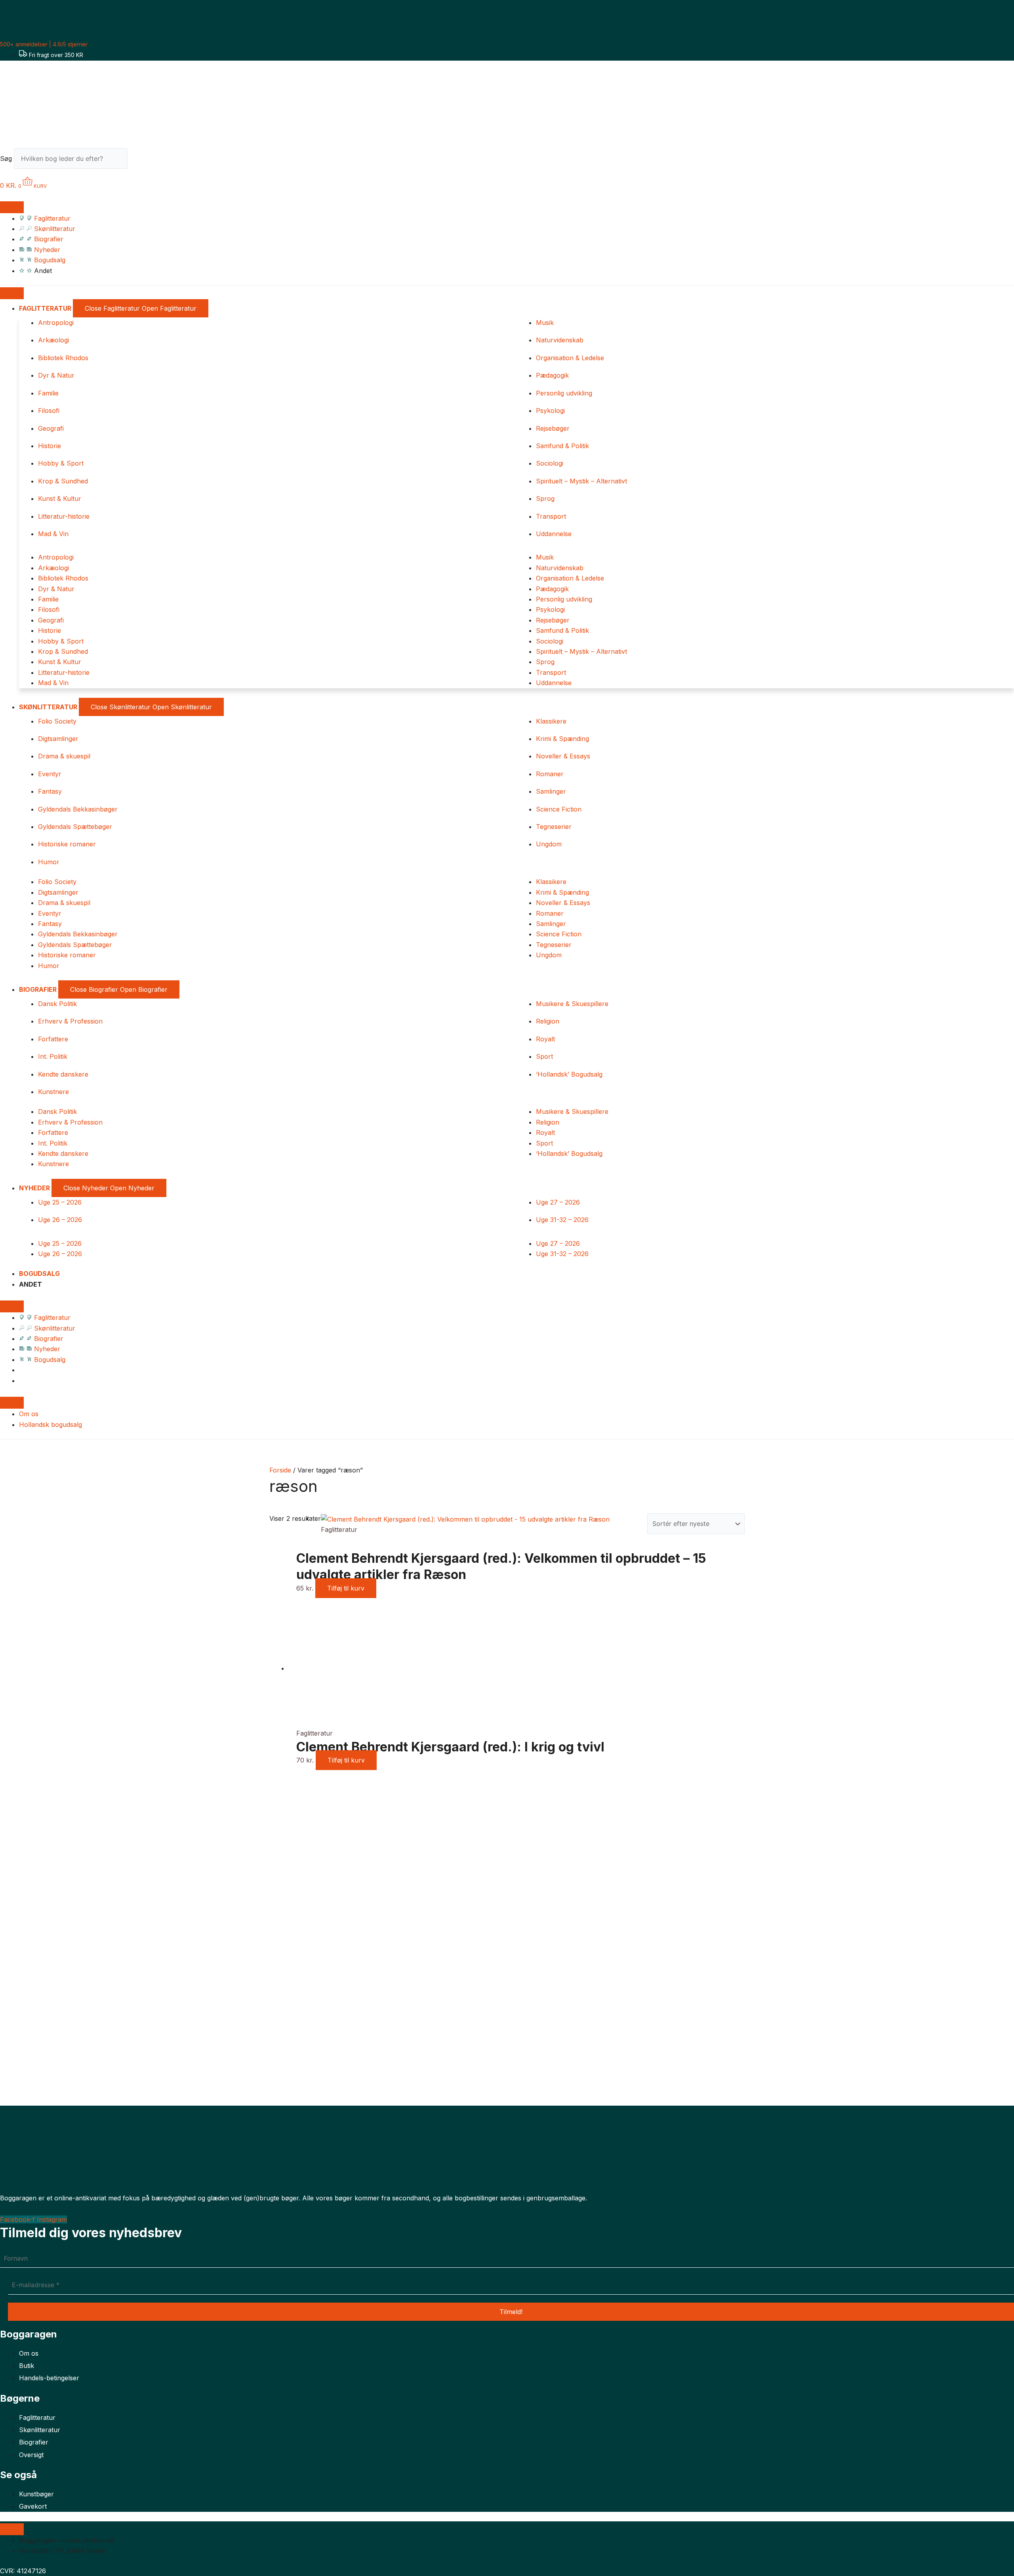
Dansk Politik (57, 1004)
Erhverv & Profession (70, 1021)
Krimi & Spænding (562, 739)
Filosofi (49, 411)
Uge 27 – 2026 (558, 1202)
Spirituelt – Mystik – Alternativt (581, 481)
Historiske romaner (67, 844)
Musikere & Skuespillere (572, 1004)
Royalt (545, 1039)
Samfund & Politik (562, 446)
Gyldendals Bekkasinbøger (78, 809)
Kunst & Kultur (60, 498)
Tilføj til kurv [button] (346, 1588)
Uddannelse (554, 534)
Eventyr (50, 774)
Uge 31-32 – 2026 (562, 1220)
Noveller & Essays (563, 756)
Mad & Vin (53, 534)
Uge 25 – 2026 (60, 1202)
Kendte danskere (63, 1074)
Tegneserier (554, 827)
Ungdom (549, 844)
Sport (544, 1056)
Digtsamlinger (58, 739)
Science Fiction (559, 809)
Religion (548, 1021)
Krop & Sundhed (63, 481)
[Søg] (141, 161)
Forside (280, 1470)
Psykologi (550, 411)
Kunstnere (53, 1092)
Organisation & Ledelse (570, 358)
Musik (545, 323)
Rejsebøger (553, 428)
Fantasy (50, 791)
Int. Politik (53, 1056)
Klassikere (551, 721)
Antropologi (56, 323)
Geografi (51, 428)
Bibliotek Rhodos (63, 358)
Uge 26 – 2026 (60, 1220)
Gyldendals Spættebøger (75, 827)
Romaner (550, 774)
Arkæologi (53, 340)
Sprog (545, 498)
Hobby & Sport (61, 463)
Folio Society (57, 721)
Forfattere (53, 1039)
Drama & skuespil (64, 756)
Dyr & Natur (56, 375)
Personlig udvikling (564, 393)
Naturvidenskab (560, 340)
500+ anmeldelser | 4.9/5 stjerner (44, 44)
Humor (49, 862)
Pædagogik (552, 375)
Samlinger (551, 791)
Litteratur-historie (64, 516)
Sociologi (550, 463)
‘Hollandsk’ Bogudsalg (569, 1074)
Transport (551, 516)
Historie (50, 446)
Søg (6, 158)
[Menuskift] (12, 207)
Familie (48, 393)
